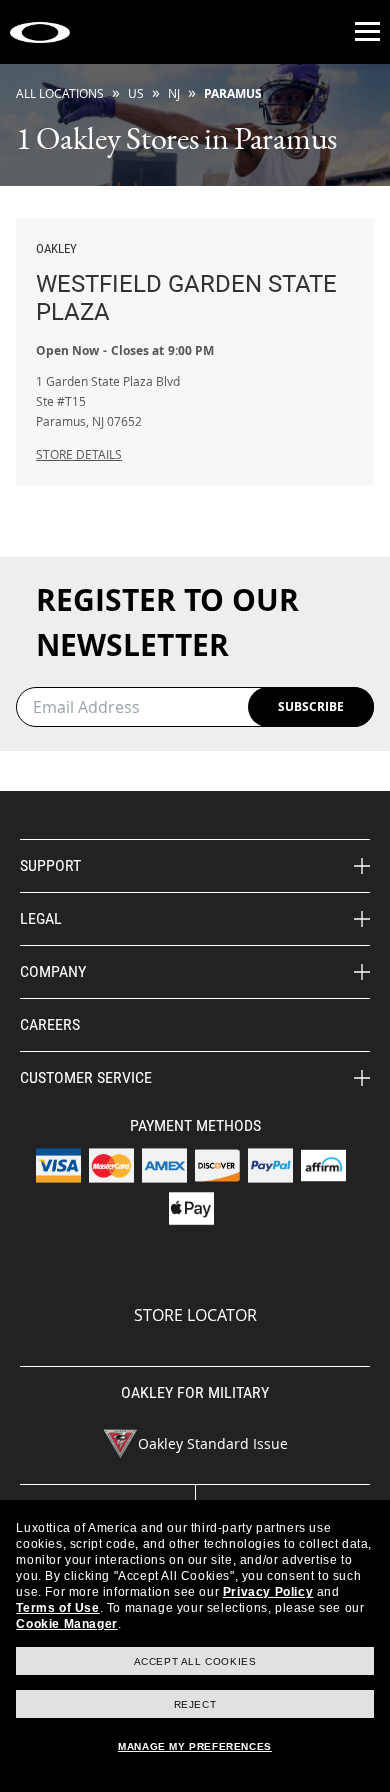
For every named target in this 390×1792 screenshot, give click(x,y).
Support (50, 865)
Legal (41, 918)
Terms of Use (57, 1608)
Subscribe (311, 706)
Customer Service (86, 1077)
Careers (50, 1024)
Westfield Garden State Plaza (186, 284)
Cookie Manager (66, 1624)
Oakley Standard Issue (213, 1443)
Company (53, 971)
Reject (195, 1704)
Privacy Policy (268, 1592)
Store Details (79, 454)
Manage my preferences (195, 1746)
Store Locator (195, 1315)
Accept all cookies (195, 1661)
